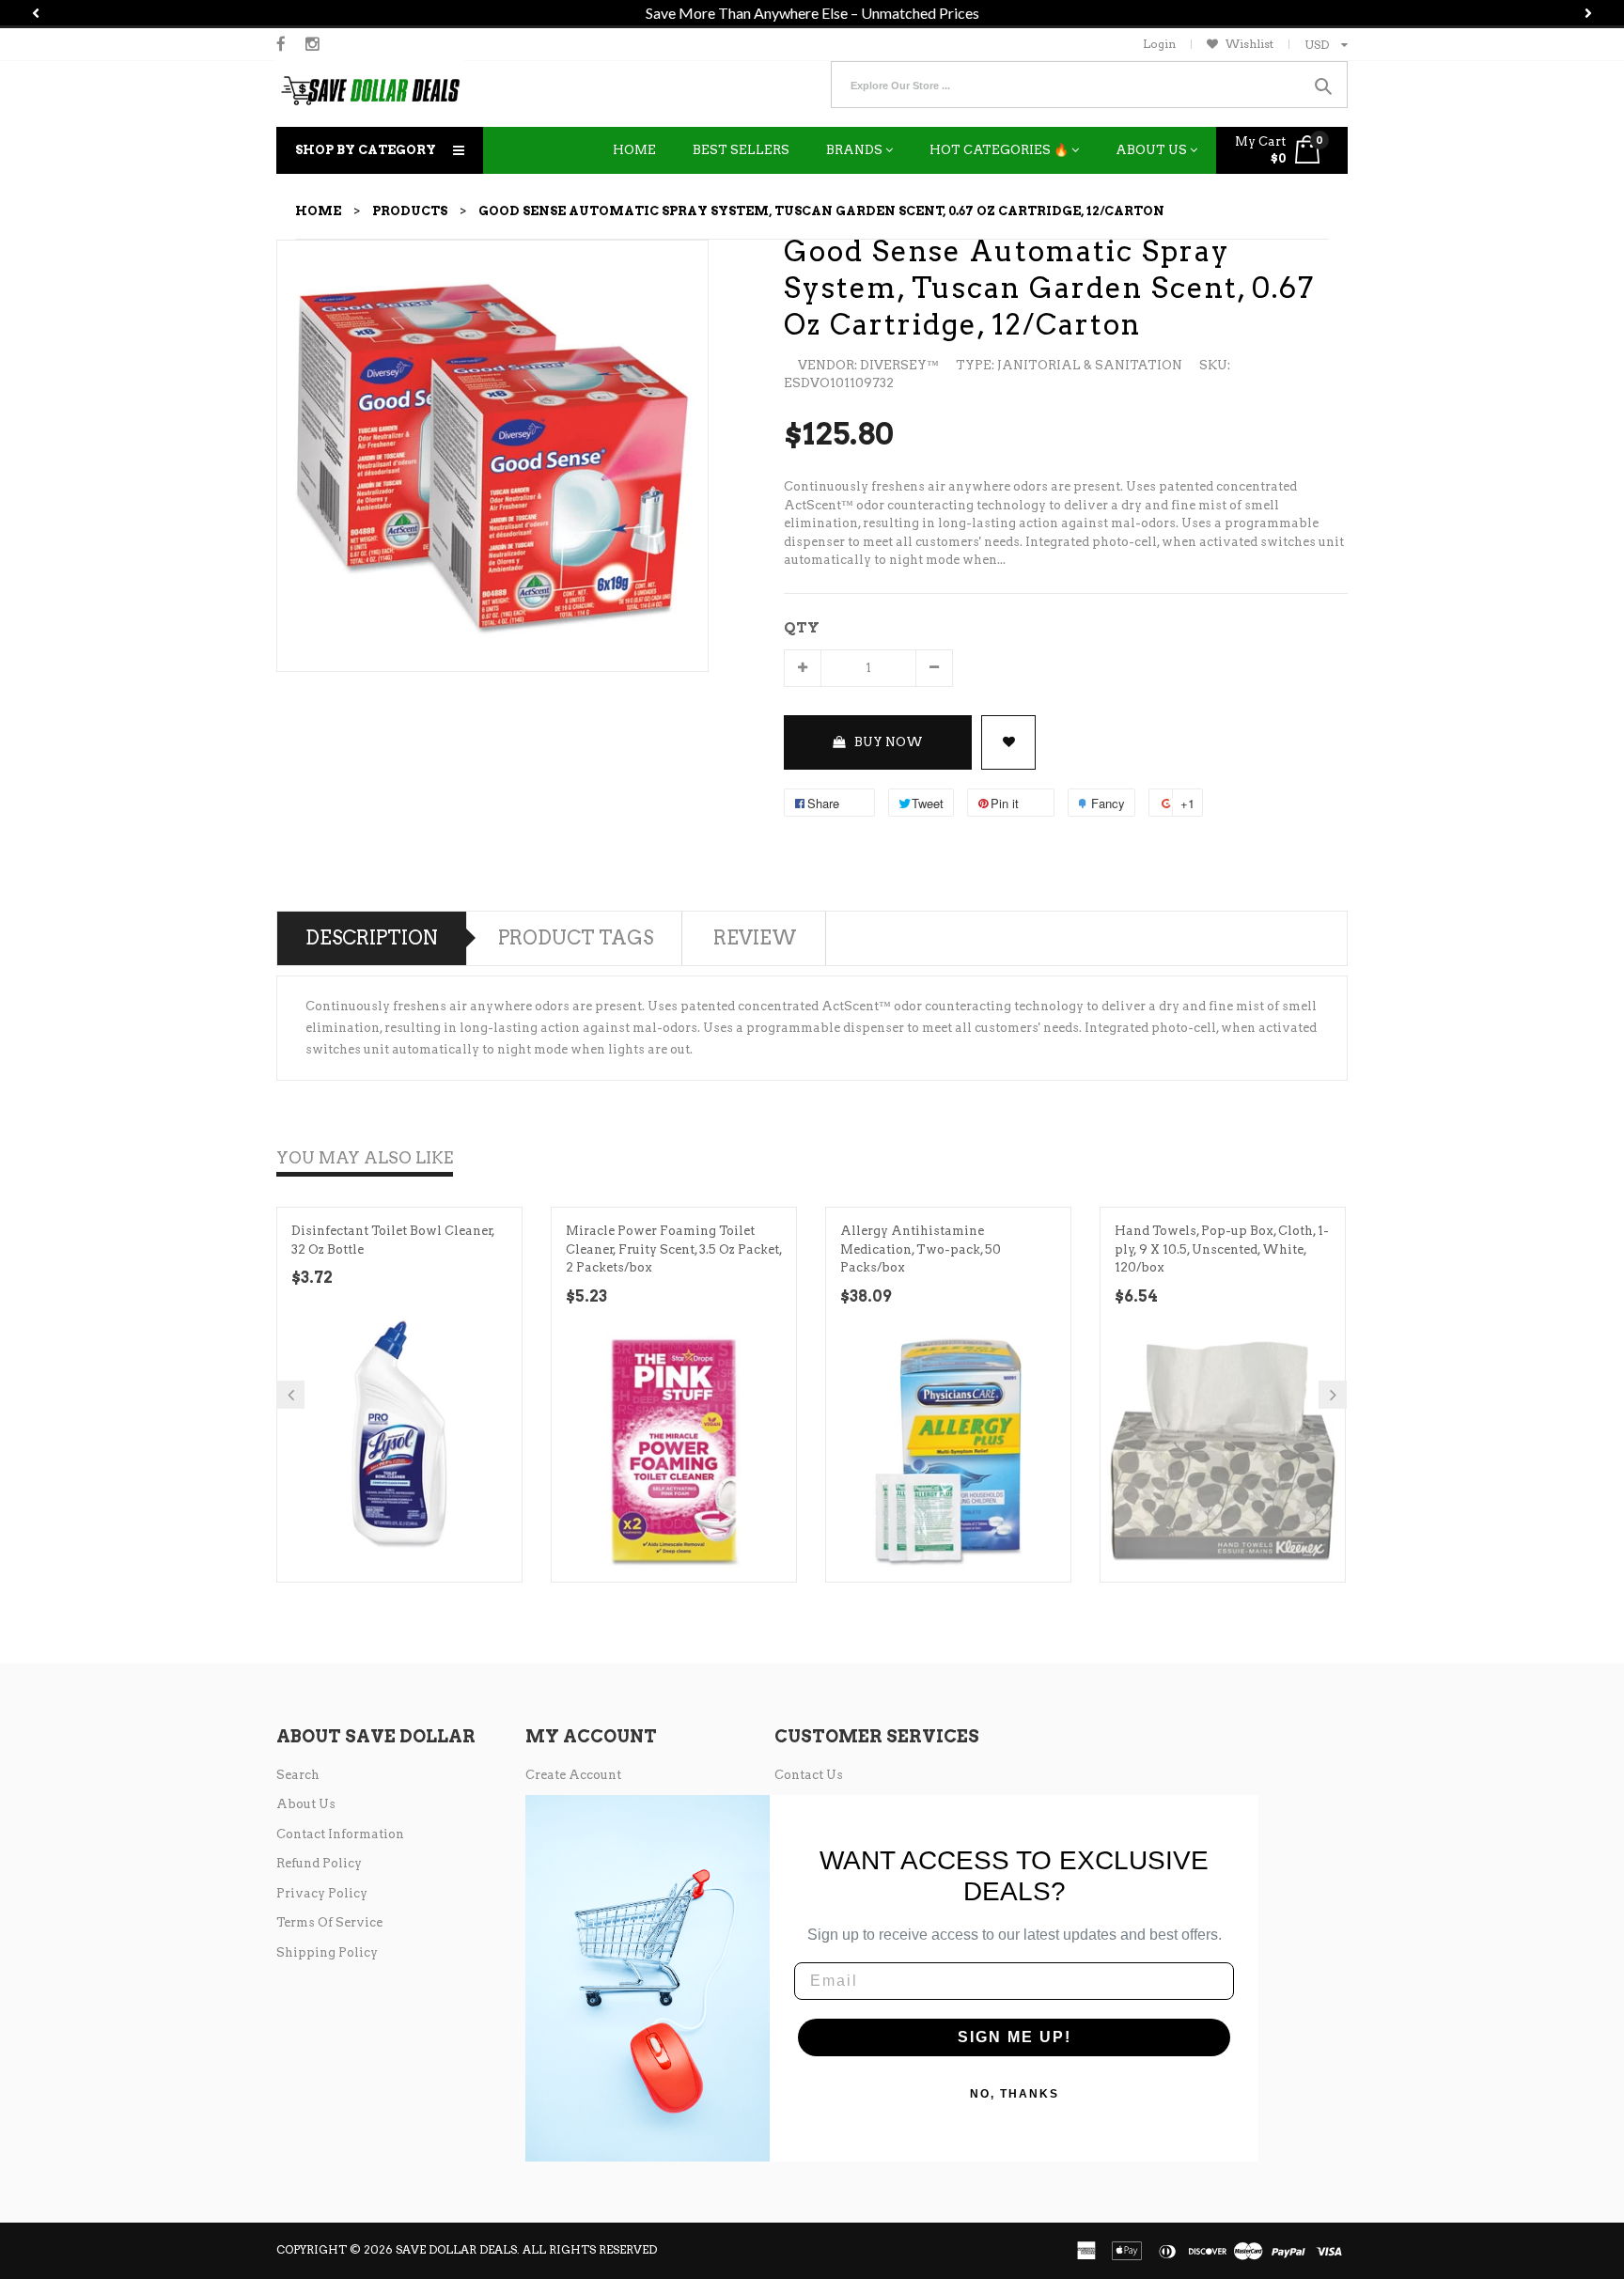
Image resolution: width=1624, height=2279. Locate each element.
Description (372, 938)
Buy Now (889, 742)
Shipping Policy (327, 1952)
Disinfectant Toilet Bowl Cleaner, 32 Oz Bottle (393, 1240)
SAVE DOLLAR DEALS (456, 2249)
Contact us (809, 1775)
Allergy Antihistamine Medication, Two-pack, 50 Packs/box (921, 1249)
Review (755, 938)
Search (298, 1775)
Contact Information (340, 1834)
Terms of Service (329, 1922)
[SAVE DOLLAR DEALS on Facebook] (281, 44)
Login (1159, 44)
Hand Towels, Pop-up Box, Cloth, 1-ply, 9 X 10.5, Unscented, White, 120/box (1222, 1249)
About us (306, 1804)
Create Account (573, 1775)
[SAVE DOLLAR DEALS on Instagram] (312, 44)
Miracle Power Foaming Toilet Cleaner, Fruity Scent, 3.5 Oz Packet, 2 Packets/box (674, 1249)
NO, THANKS (1015, 2094)
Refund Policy (319, 1863)
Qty (802, 628)
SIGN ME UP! (1015, 2037)
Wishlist (1249, 44)
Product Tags (576, 938)
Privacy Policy (322, 1893)
